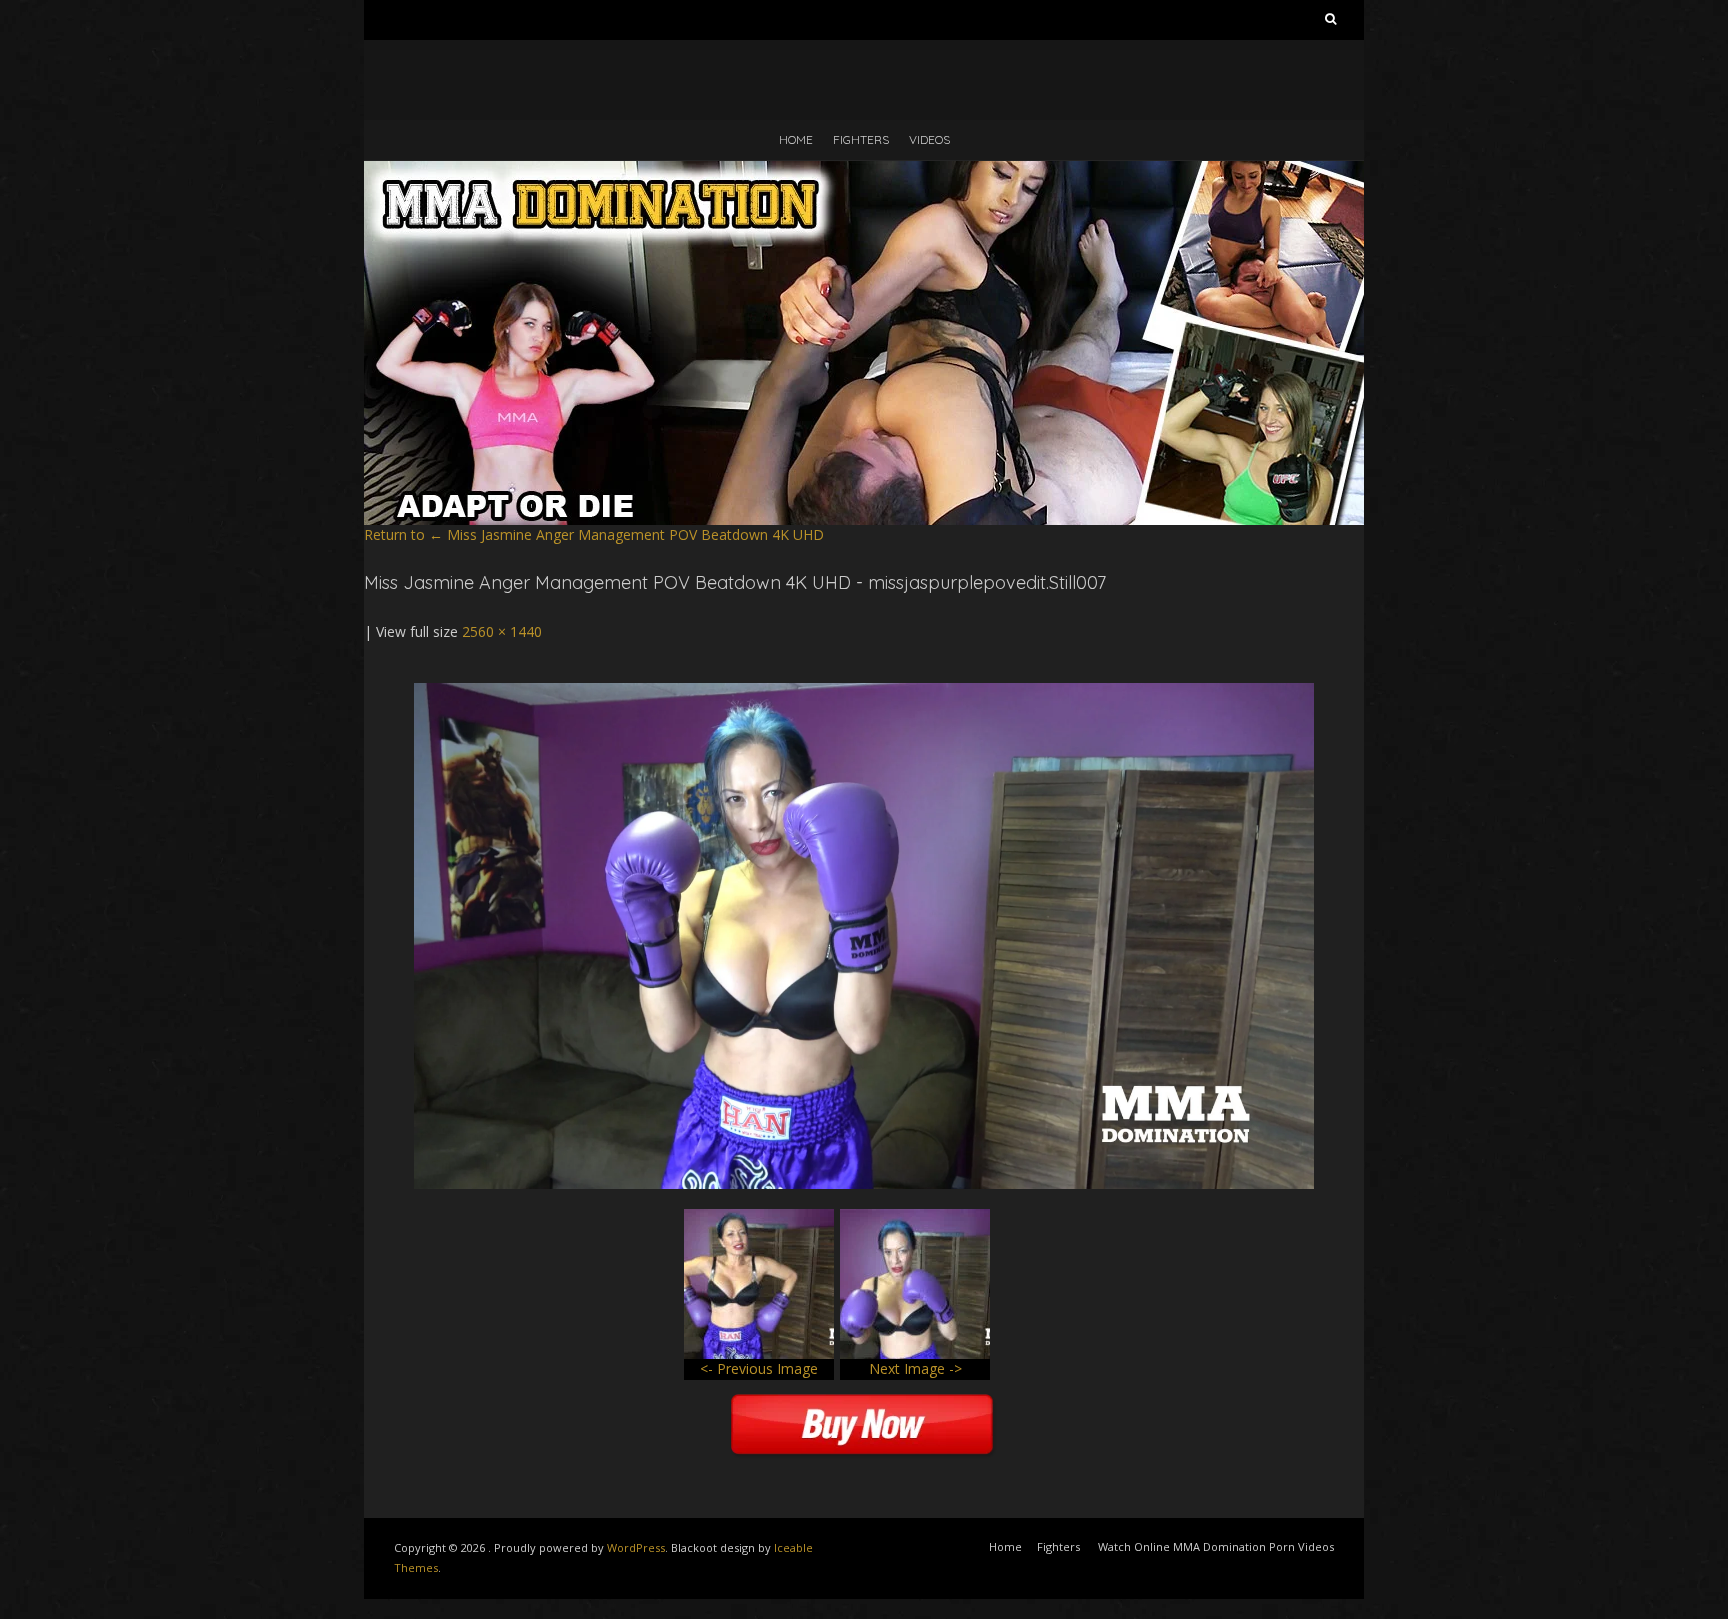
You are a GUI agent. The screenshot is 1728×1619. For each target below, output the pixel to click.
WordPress (636, 1547)
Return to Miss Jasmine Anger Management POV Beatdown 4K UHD (594, 534)
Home (796, 139)
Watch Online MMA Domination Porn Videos (1216, 1546)
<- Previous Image (759, 1368)
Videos (929, 139)
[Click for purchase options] (864, 692)
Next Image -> (915, 1368)
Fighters (861, 139)
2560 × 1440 (502, 631)
